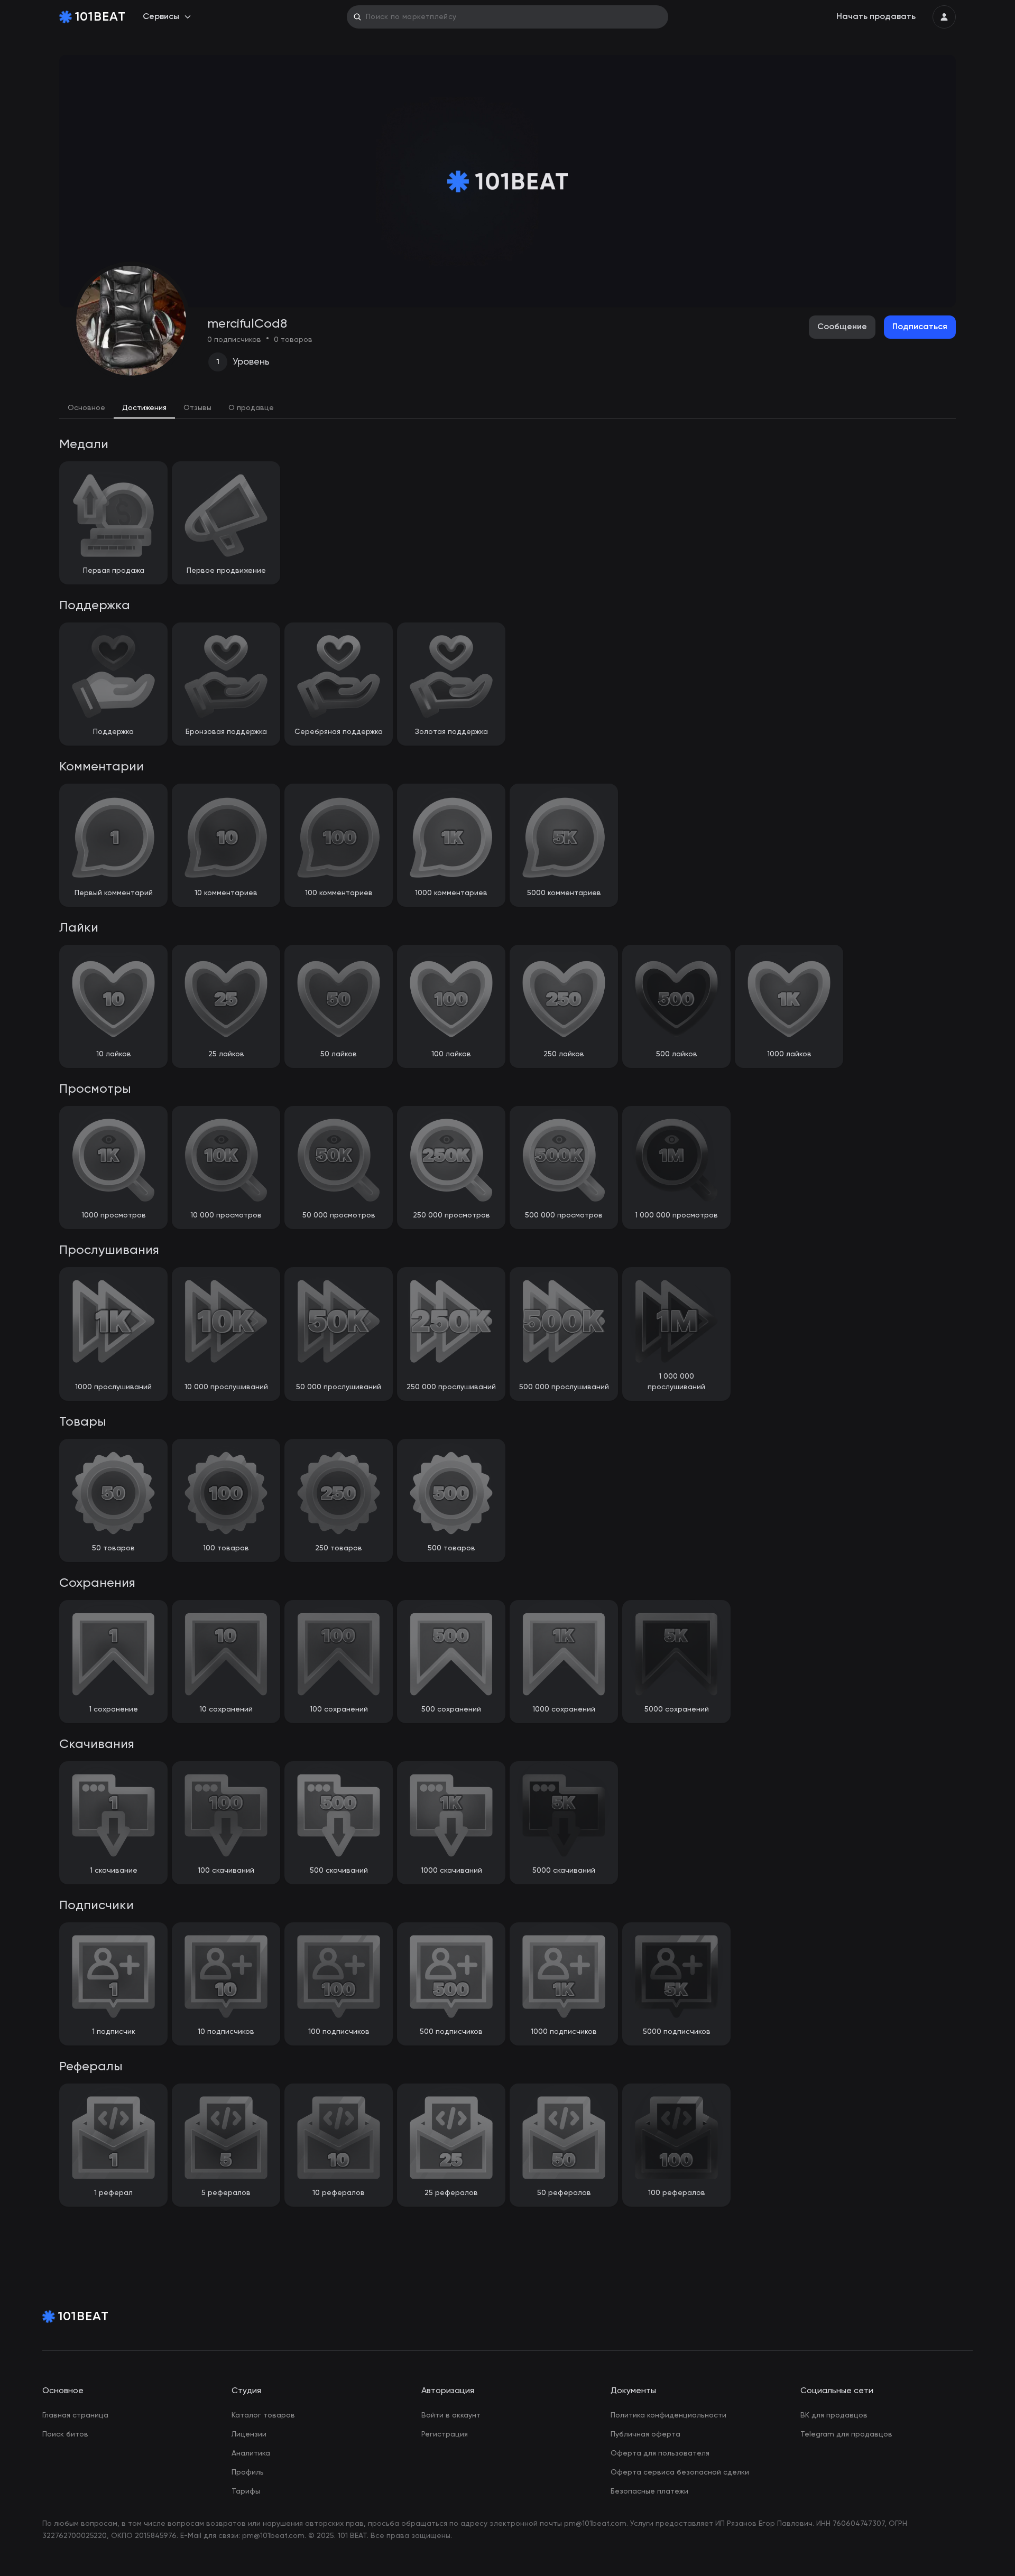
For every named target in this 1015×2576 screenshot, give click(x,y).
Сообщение (842, 327)
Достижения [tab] (144, 408)
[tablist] (508, 408)
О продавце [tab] (251, 408)
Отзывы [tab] (197, 408)
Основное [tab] (86, 408)
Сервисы (161, 17)
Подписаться (920, 327)
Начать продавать (876, 17)
